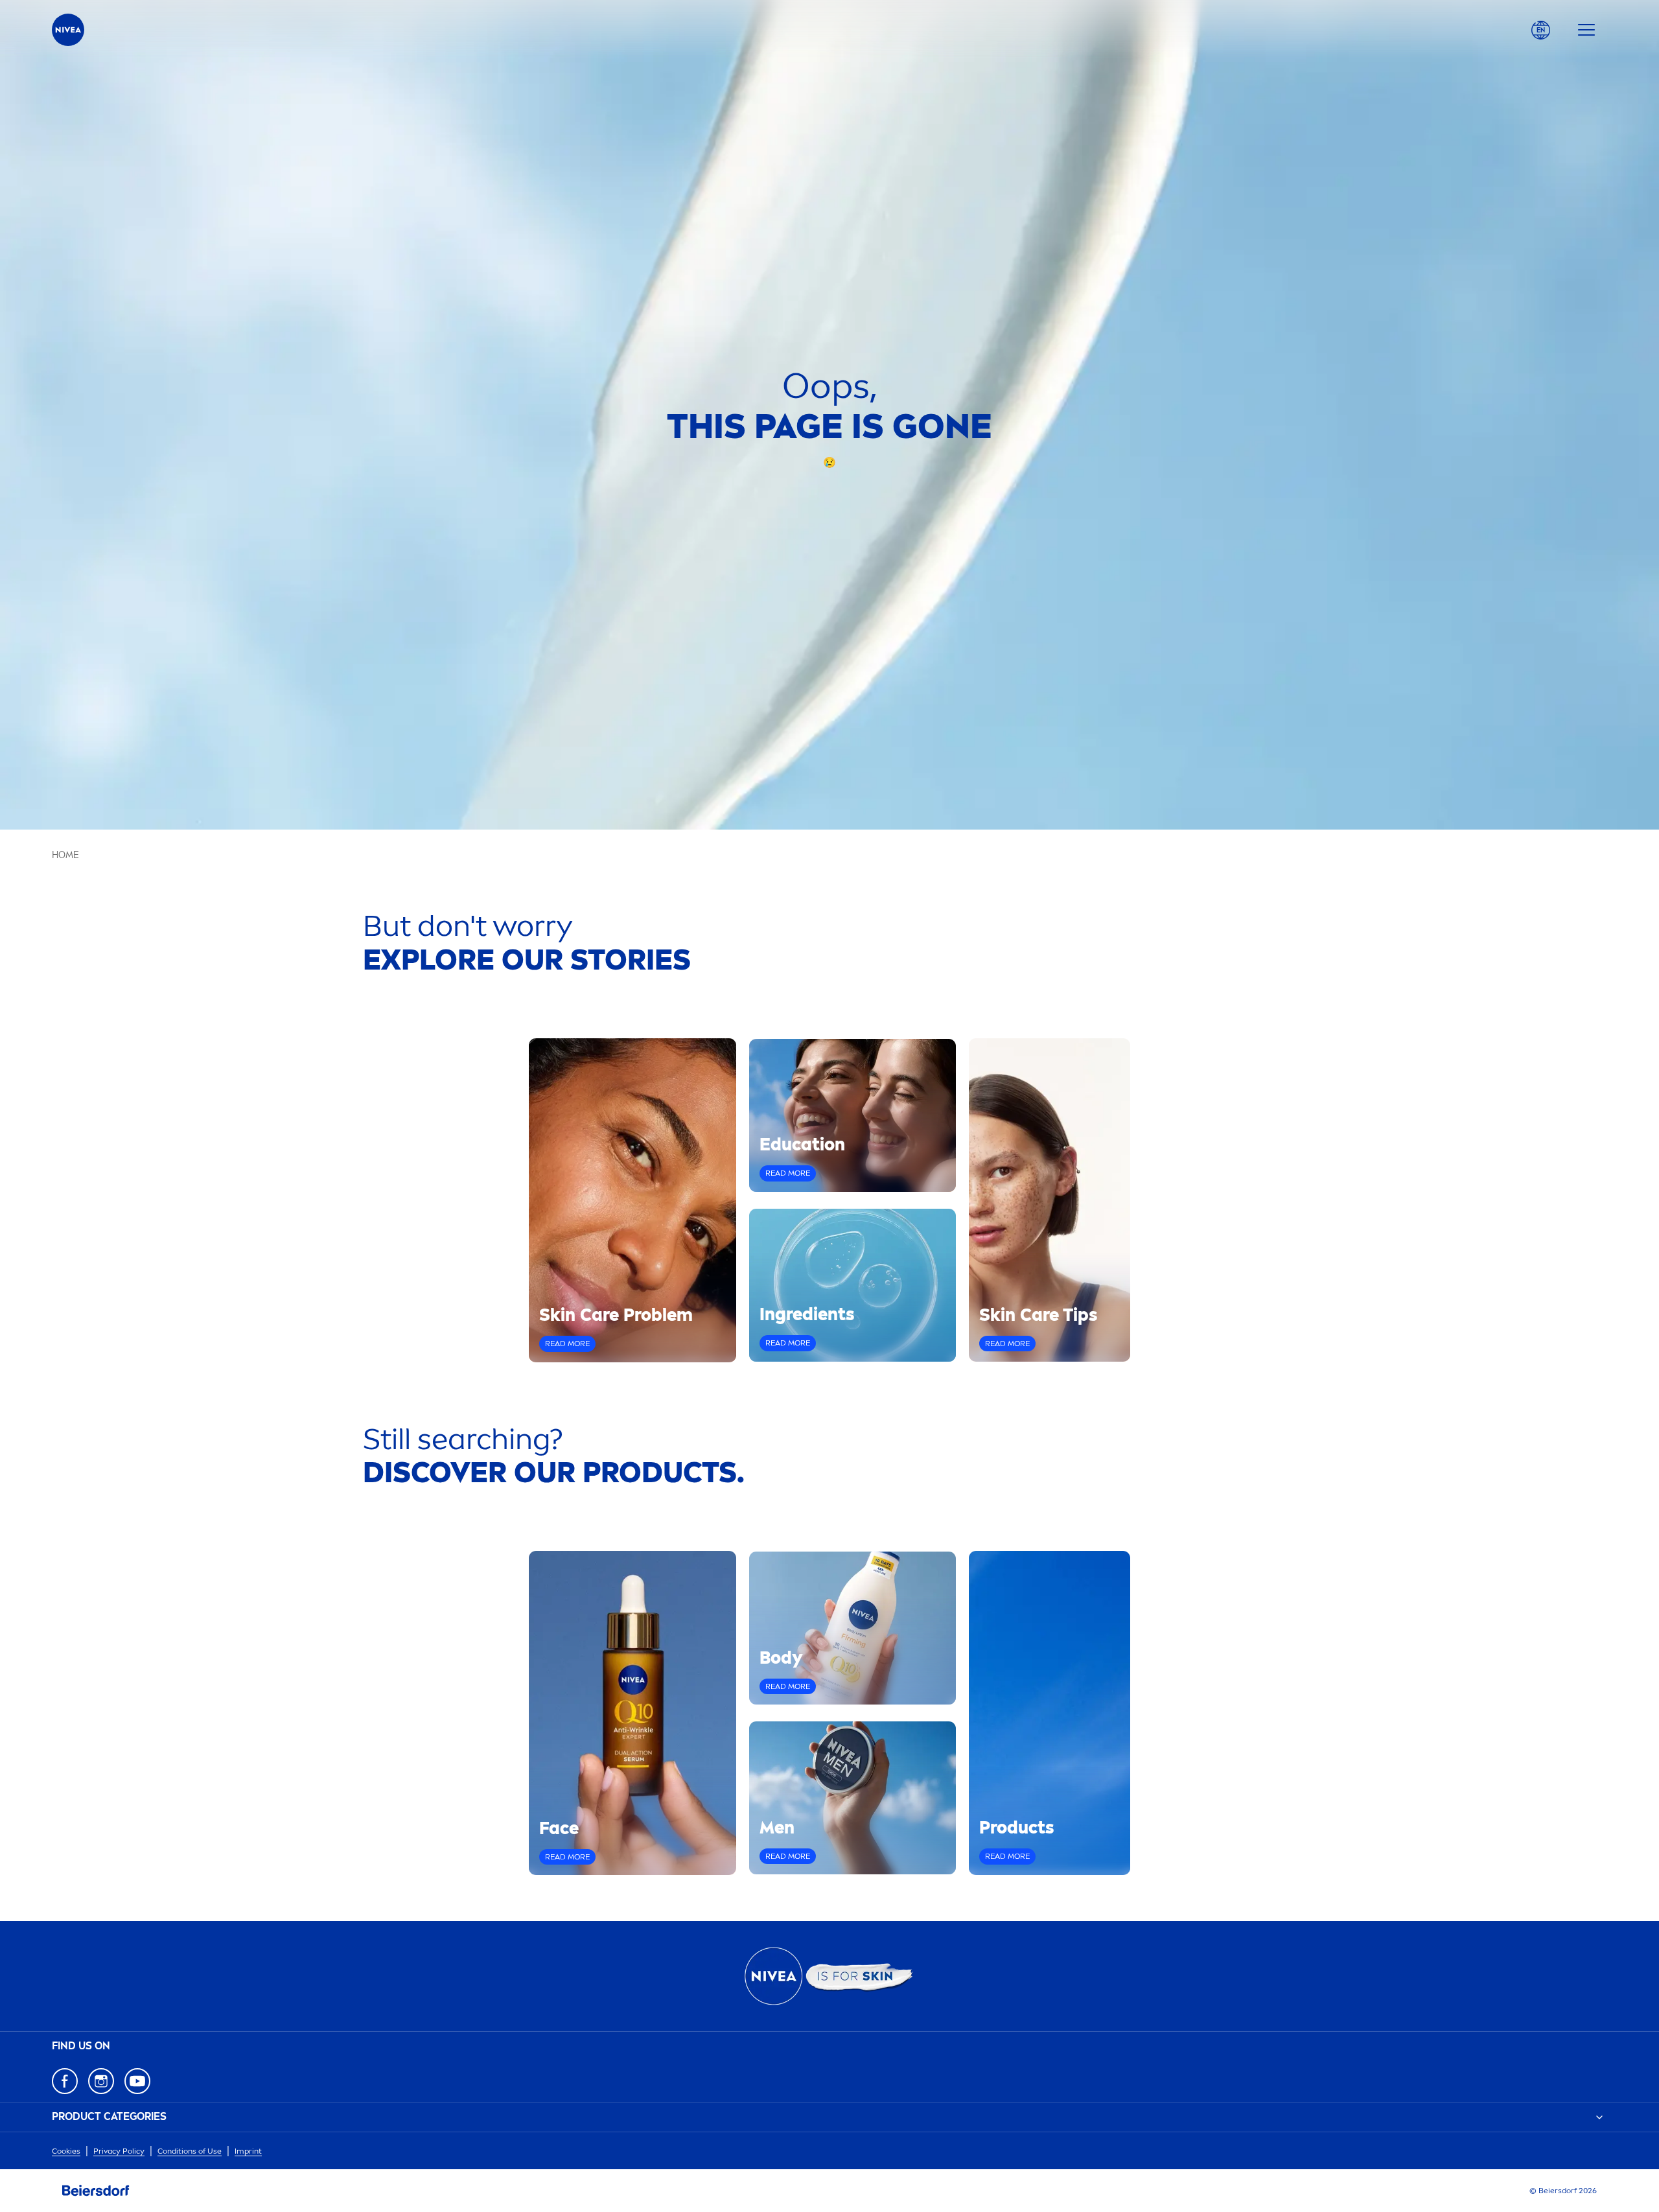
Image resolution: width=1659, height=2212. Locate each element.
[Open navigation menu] (1586, 30)
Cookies (66, 2151)
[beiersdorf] (96, 2191)
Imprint (248, 2151)
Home (65, 855)
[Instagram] (101, 2081)
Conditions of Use (190, 2151)
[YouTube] (137, 2081)
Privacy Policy (119, 2151)
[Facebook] (65, 2081)
